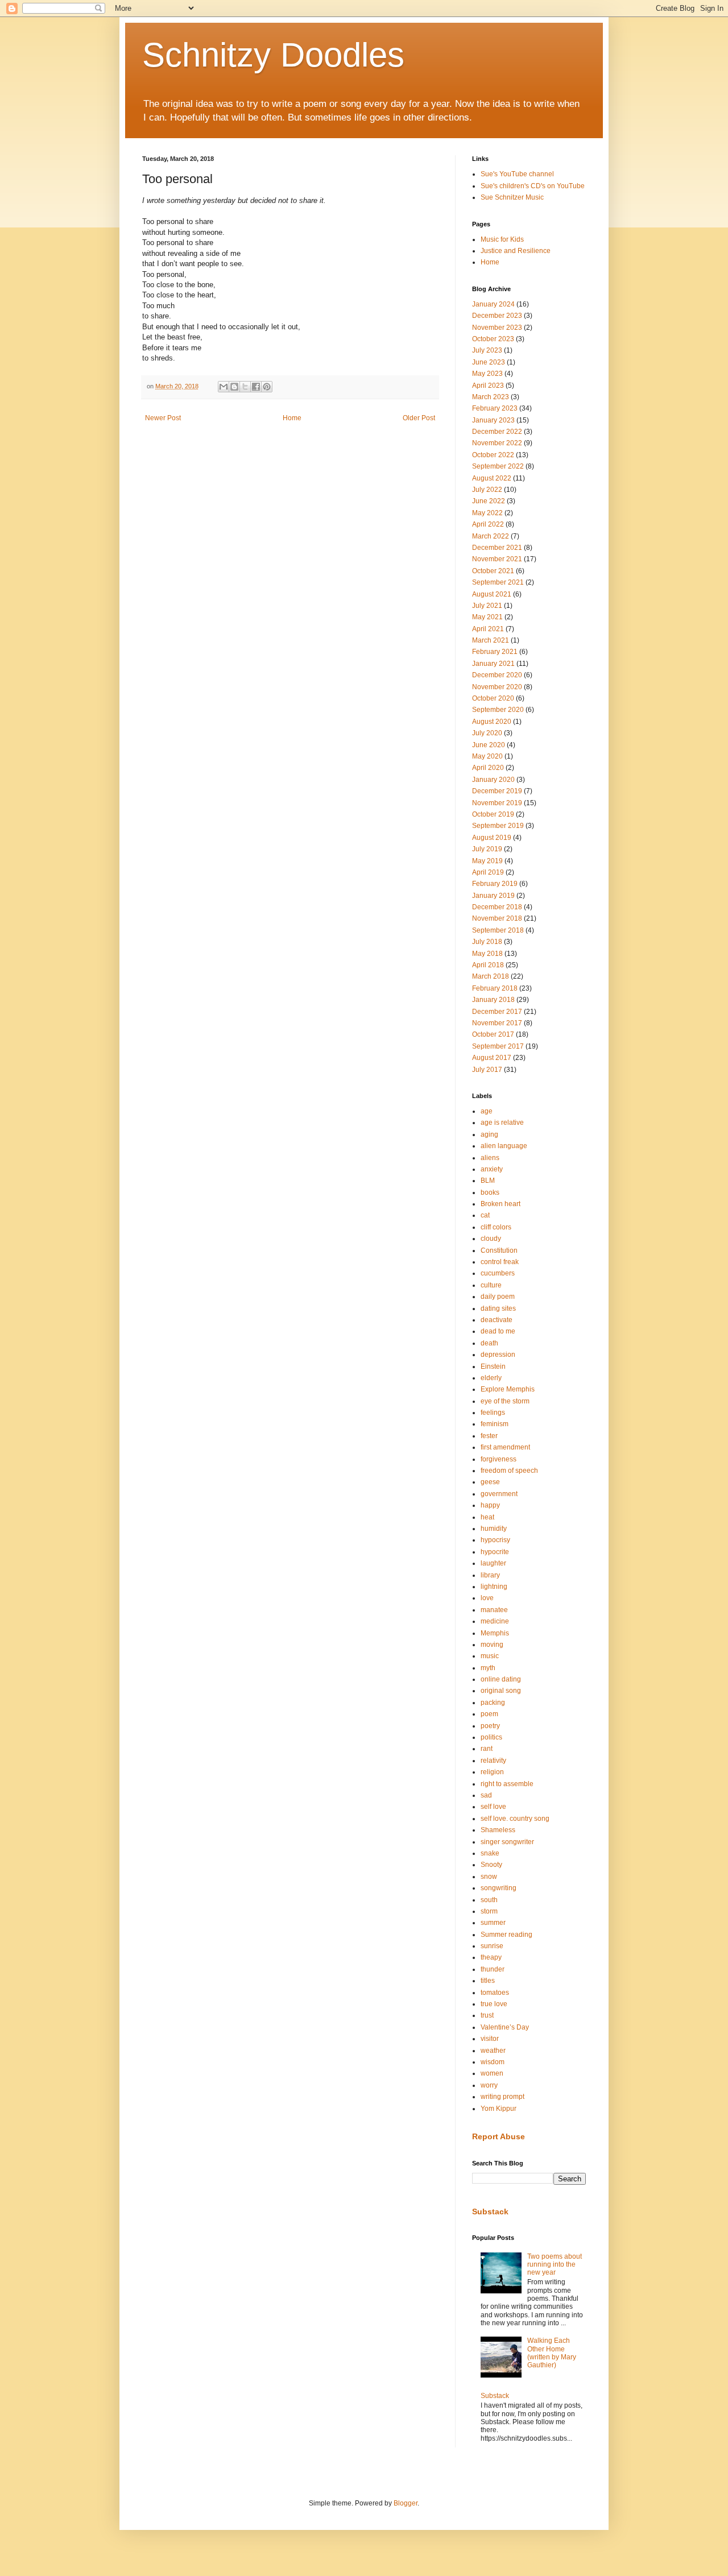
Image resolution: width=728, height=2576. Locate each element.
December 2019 (497, 791)
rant (487, 1749)
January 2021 (493, 664)
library (490, 1575)
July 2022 (487, 490)
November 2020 (497, 687)
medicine (495, 1621)
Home (292, 418)
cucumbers (498, 1273)
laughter (493, 1563)
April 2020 (488, 768)
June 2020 (489, 745)
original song (501, 1691)
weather (493, 2051)
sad (486, 1795)
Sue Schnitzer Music (512, 197)
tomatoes (495, 1993)
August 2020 (492, 722)
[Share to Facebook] (256, 387)
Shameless (498, 1830)
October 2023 (493, 339)
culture (491, 1285)
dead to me (498, 1331)
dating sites (498, 1308)
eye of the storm (505, 1401)
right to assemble (507, 1784)
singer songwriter (507, 1842)
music (490, 1656)
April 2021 (488, 629)
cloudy (491, 1239)
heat (487, 1517)
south (489, 1900)
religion (492, 1772)
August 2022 (492, 478)
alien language (504, 1146)
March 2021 (491, 640)
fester (489, 1436)
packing (493, 1703)
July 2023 (487, 350)
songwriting (499, 1888)
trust (487, 2015)
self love (493, 1807)
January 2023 (493, 420)
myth (488, 1668)
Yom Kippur (499, 2109)
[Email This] (224, 387)
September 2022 (498, 466)
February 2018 (495, 988)
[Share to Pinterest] (267, 387)
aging (489, 1134)
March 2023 (491, 397)
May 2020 (487, 756)
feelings (493, 1413)
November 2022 (497, 443)
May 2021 (487, 617)
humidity (494, 1529)
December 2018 (497, 907)
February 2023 (495, 408)
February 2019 (495, 884)
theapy (491, 1957)
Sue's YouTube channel (517, 174)
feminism (495, 1424)
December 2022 (497, 432)
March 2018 (491, 976)
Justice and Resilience (516, 251)
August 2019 (492, 838)
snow (489, 1877)
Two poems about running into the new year (555, 2265)
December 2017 (497, 1012)
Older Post (419, 418)
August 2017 (492, 1058)
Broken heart (500, 1204)
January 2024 (493, 304)
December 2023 (497, 316)
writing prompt (502, 2097)
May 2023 (487, 374)
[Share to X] (245, 387)
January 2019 (493, 896)
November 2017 (497, 1023)
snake (490, 1853)
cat (485, 1215)
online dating (501, 1679)
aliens (490, 1158)
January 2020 (493, 780)
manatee (494, 1610)
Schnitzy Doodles (273, 55)
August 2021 (492, 594)
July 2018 (487, 942)
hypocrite (495, 1552)
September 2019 (498, 826)
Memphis (495, 1633)
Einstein (493, 1366)
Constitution (499, 1250)
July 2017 (487, 1070)
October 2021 (493, 571)
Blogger (406, 2503)
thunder (493, 1969)
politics (491, 1737)
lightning (494, 1587)
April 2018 (488, 965)
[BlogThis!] (234, 387)
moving (492, 1645)
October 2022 (493, 455)
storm (489, 1911)
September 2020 (498, 710)
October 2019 (493, 814)
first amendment (505, 1447)
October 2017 (493, 1034)
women (492, 2073)
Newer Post (163, 418)
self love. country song (515, 1819)
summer (493, 1923)
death (489, 1343)
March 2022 (491, 536)
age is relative (502, 1123)
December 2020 (497, 675)
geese (490, 1482)
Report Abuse (499, 2136)
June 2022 (489, 501)
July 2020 (487, 733)
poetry (490, 1726)
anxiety (492, 1169)
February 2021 (495, 652)
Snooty (491, 1865)
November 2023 (497, 328)
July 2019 (487, 849)
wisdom (493, 2062)
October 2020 (493, 698)
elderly (491, 1378)
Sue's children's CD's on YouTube (533, 186)
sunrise (492, 1946)
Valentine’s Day (505, 2027)
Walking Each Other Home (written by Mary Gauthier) (552, 2353)
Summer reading (506, 1935)
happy (490, 1505)
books (490, 1192)
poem (489, 1714)
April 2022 (488, 524)
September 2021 (498, 582)
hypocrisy (495, 1540)
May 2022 (487, 513)
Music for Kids (502, 239)
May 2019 (487, 861)
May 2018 (487, 954)
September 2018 (498, 930)
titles (488, 1981)
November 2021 (497, 559)
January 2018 (493, 1000)
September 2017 (498, 1046)
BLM (488, 1181)
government (499, 1494)
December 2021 (497, 548)
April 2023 (488, 386)
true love (494, 2004)
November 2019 (497, 803)
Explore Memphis (508, 1389)
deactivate (497, 1320)
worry (489, 2085)
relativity (493, 1761)
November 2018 (497, 918)
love (487, 1598)
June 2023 (489, 362)
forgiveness (499, 1459)
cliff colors (496, 1227)
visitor (490, 2039)
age (487, 1111)
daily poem (498, 1297)
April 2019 (488, 872)
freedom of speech (509, 1471)
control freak (500, 1262)
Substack (490, 2211)
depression (498, 1355)
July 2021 (487, 606)
